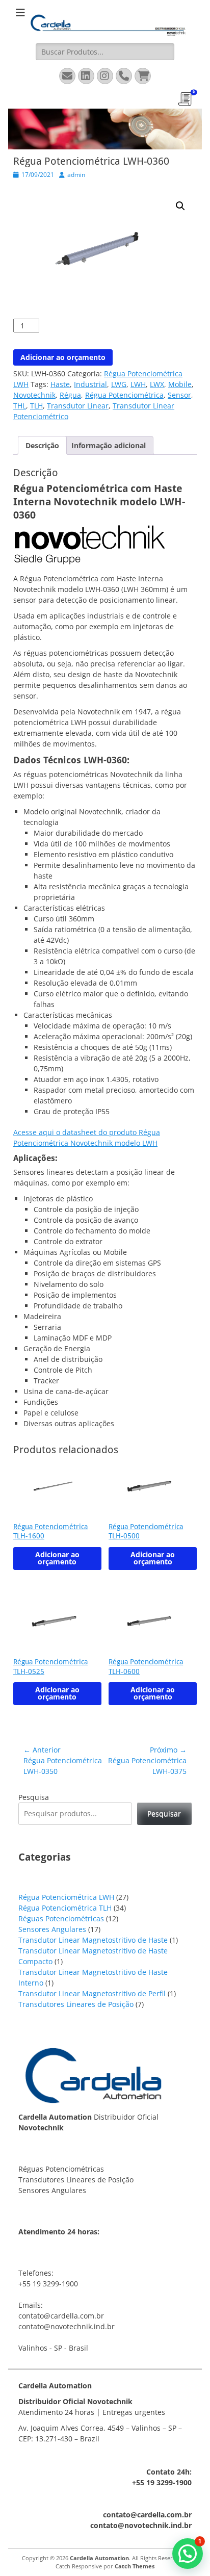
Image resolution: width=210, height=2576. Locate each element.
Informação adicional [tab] (109, 445)
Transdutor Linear (78, 406)
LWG (119, 384)
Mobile (180, 384)
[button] (180, 206)
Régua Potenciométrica (124, 395)
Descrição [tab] (42, 445)
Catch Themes (135, 2566)
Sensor (179, 395)
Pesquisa (34, 1797)
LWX (157, 384)
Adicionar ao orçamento (63, 357)
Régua (70, 395)
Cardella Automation (99, 2558)
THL (20, 406)
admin (76, 175)
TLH (36, 406)
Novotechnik (34, 395)
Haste (60, 384)
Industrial (90, 384)
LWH (138, 384)
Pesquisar (164, 1813)
